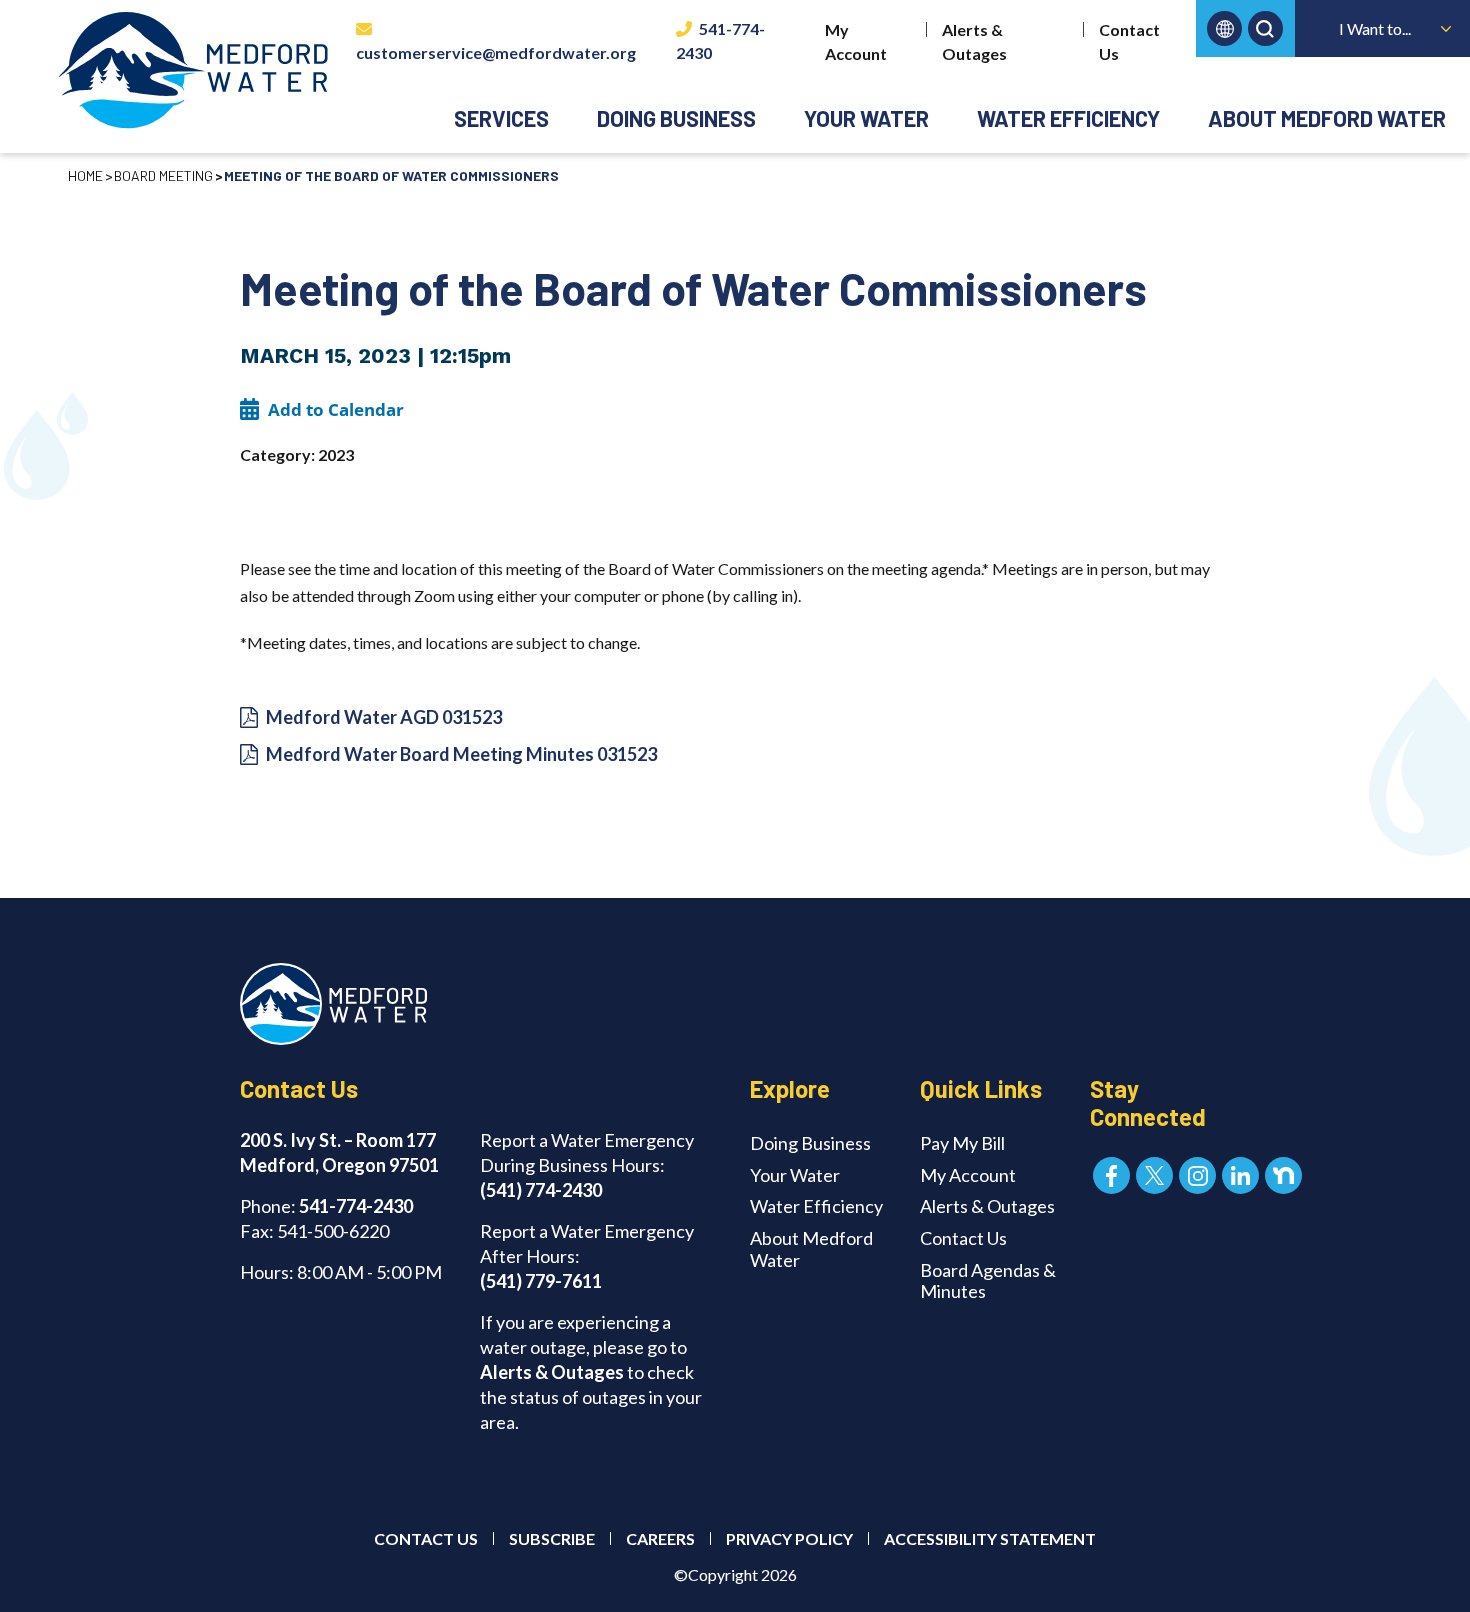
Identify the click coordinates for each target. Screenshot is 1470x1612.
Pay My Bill (962, 1143)
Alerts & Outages (974, 41)
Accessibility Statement (990, 1538)
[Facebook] (1111, 1175)
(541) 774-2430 (541, 1190)
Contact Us (1129, 41)
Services (501, 118)
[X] (1154, 1175)
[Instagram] (1197, 1175)
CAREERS (660, 1538)
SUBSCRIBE (552, 1538)
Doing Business (676, 118)
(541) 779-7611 (541, 1281)
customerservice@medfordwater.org (496, 52)
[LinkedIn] (1240, 1175)
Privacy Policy (789, 1538)
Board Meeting (163, 175)
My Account (856, 41)
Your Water (866, 118)
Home (85, 175)
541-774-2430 (720, 40)
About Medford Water (1327, 118)
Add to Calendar (336, 409)
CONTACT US (426, 1538)
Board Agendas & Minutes (988, 1281)
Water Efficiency (1068, 118)
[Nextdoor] (1283, 1175)
